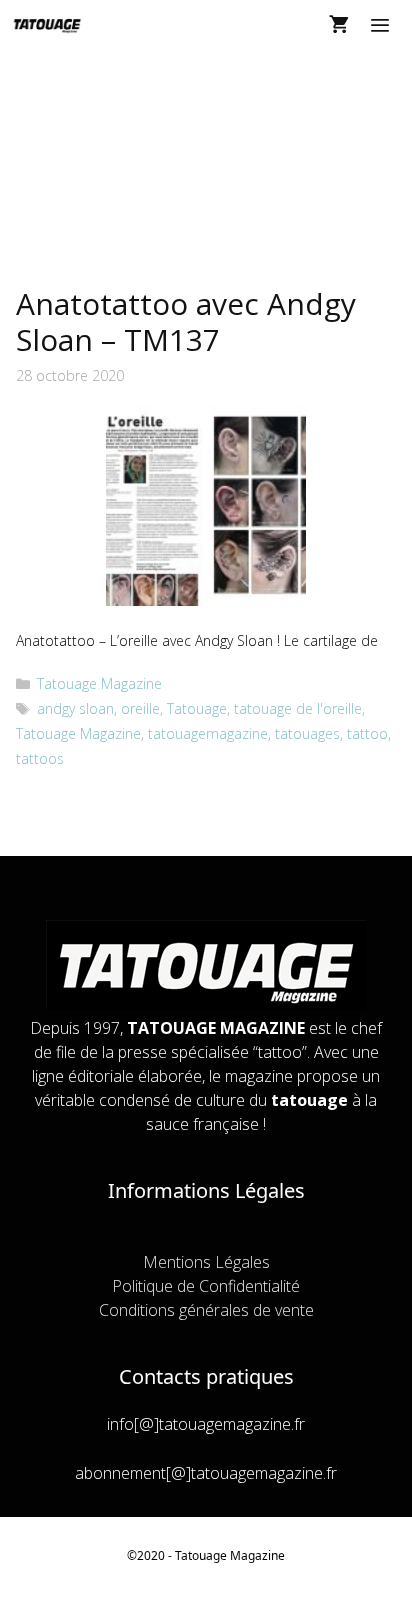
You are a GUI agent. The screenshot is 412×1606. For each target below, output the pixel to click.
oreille (140, 708)
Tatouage (197, 708)
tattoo (367, 733)
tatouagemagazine (208, 733)
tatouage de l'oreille (298, 708)
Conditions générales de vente (206, 1310)
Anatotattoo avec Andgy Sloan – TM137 (186, 321)
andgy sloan (75, 708)
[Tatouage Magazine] (47, 25)
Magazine (257, 1555)
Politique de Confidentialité (206, 1286)
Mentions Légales (206, 1262)
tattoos (40, 758)
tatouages (307, 733)
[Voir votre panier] (339, 25)
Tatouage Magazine (99, 683)
